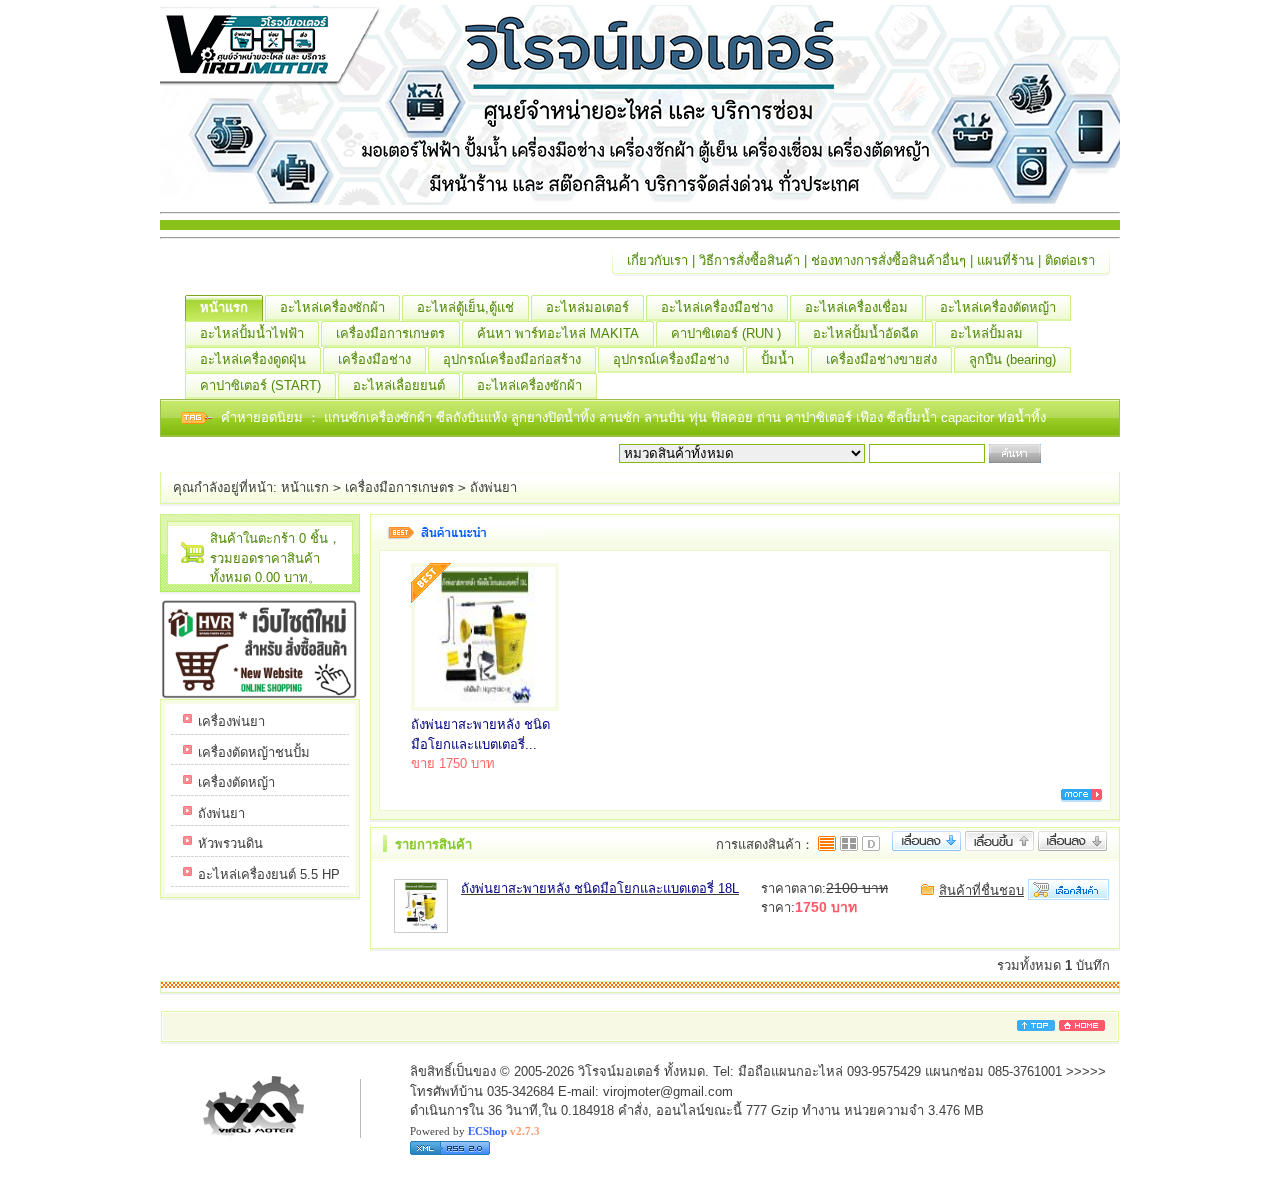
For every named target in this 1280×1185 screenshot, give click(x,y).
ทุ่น (700, 417)
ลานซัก (621, 417)
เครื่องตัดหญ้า (236, 782)
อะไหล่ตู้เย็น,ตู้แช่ (465, 307)
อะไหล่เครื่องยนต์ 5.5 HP (269, 874)
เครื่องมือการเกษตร (390, 333)
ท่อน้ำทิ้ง (1022, 417)
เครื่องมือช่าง (374, 359)
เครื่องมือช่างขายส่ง (881, 359)
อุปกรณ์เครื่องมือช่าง (671, 359)
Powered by (475, 1131)
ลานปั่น (664, 417)
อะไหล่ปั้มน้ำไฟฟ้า (252, 333)
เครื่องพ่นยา (231, 721)
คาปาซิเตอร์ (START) (260, 385)
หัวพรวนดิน (230, 843)
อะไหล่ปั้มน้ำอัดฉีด (865, 333)
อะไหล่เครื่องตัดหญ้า (998, 307)
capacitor (969, 417)
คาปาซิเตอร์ (820, 417)
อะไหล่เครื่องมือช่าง (717, 307)
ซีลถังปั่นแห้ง (471, 417)
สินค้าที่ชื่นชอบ (981, 890)
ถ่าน (771, 417)
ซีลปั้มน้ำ (914, 417)
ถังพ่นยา (493, 487)
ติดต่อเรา (1070, 260)
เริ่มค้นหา (1072, 453)
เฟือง (871, 417)
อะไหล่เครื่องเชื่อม (856, 307)
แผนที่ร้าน (1005, 260)
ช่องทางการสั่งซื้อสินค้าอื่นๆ (888, 260)
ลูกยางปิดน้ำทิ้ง (555, 417)
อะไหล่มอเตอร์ (587, 307)
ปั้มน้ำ (777, 359)
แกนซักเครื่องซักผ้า (380, 417)
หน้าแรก (224, 307)
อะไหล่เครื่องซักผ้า (332, 307)
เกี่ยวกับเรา (657, 260)
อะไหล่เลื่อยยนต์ (399, 385)
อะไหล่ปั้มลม (986, 333)
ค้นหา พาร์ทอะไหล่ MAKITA (558, 333)
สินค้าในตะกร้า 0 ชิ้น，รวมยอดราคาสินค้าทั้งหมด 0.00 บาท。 (275, 558)
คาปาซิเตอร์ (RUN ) (726, 333)
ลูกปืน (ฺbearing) (1012, 359)
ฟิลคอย (734, 417)
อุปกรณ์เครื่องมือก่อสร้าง (512, 359)
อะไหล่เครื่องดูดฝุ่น (253, 359)
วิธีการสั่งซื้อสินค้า (749, 260)
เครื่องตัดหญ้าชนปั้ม (254, 752)
